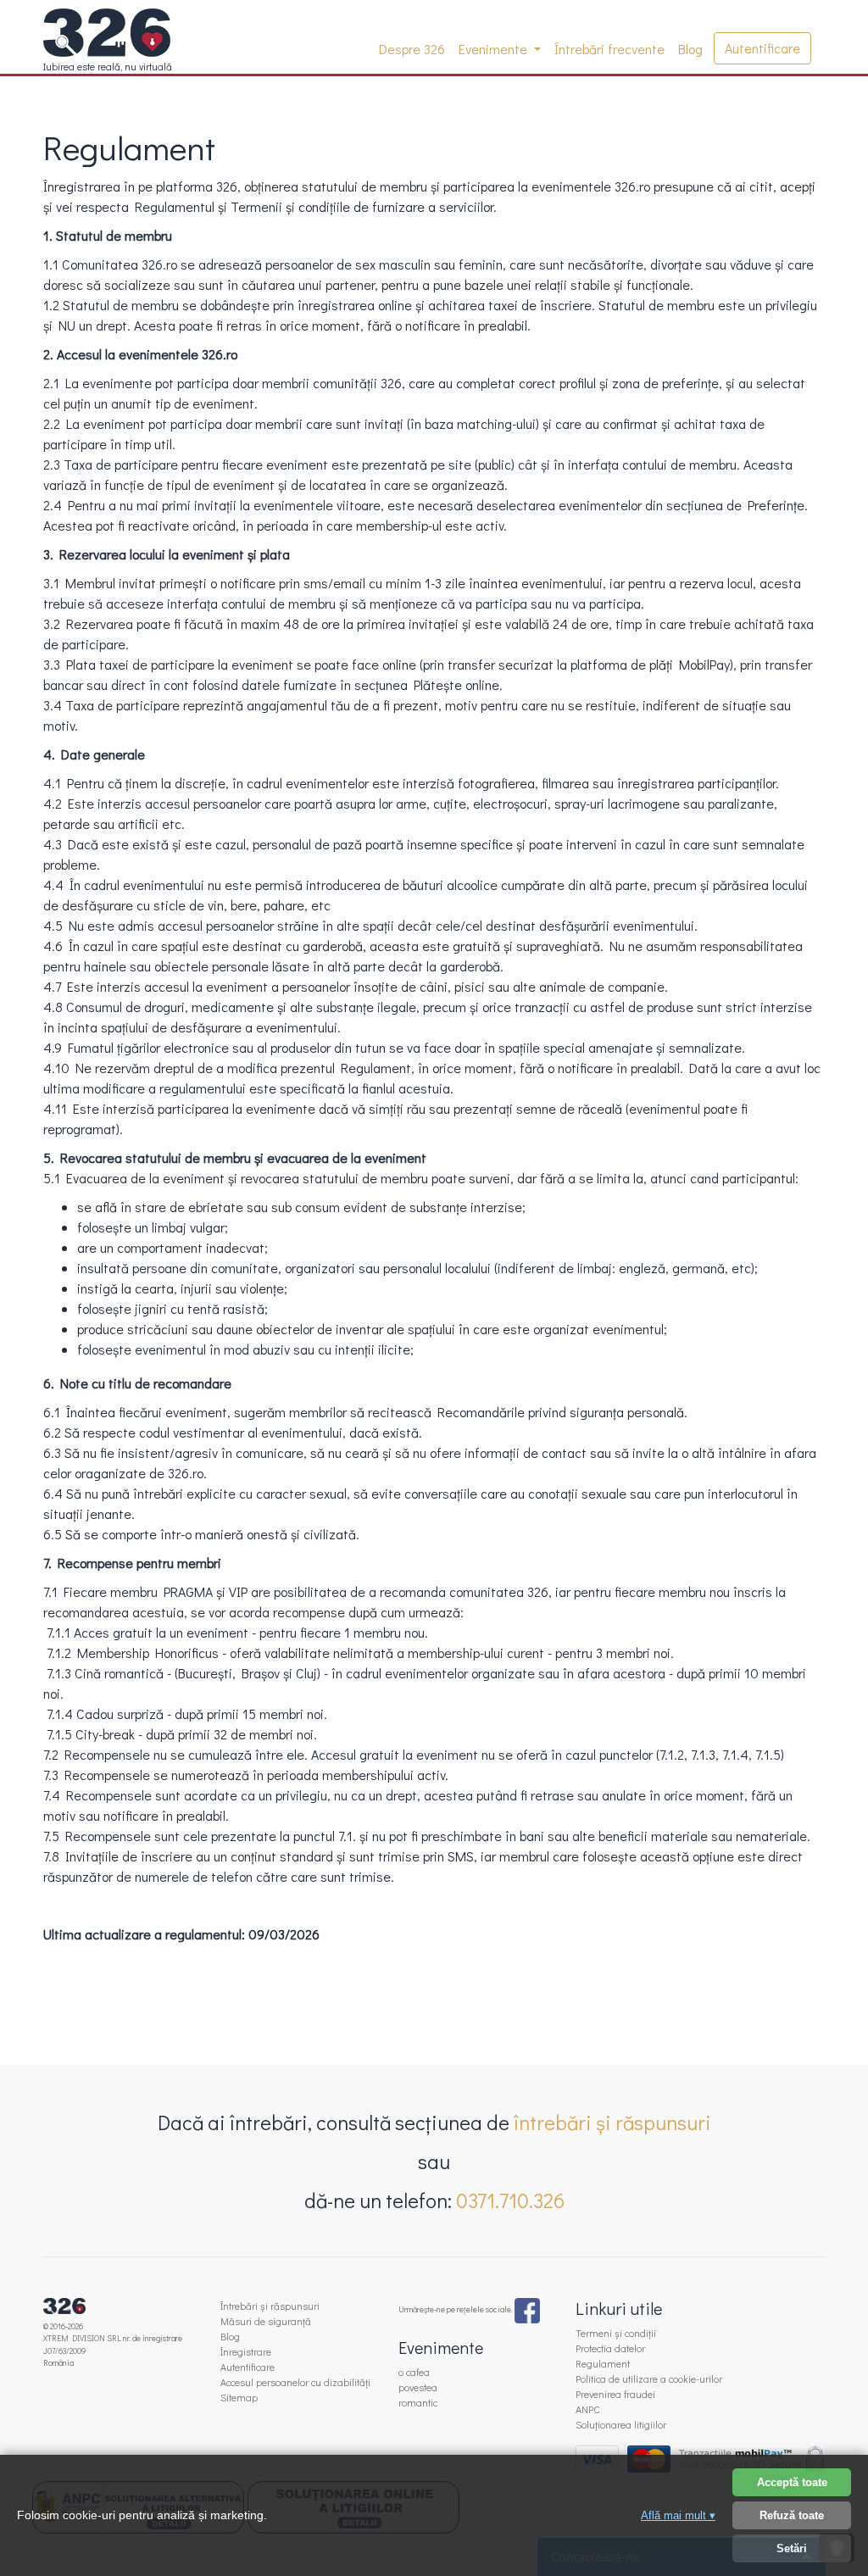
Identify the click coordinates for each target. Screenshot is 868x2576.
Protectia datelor (610, 2348)
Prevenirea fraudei (615, 2394)
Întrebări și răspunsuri (270, 2306)
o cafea (414, 2372)
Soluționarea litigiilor (621, 2424)
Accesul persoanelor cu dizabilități (295, 2382)
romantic (418, 2402)
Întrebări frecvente (609, 49)
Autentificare (762, 48)
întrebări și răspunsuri (612, 2122)
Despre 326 (415, 49)
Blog (690, 49)
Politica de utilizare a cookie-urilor (649, 2378)
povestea (418, 2387)
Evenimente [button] (495, 49)
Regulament (603, 2363)
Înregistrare (246, 2351)
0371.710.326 (510, 2200)
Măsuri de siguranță (266, 2321)
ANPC (588, 2409)
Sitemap (239, 2397)
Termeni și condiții (616, 2333)
